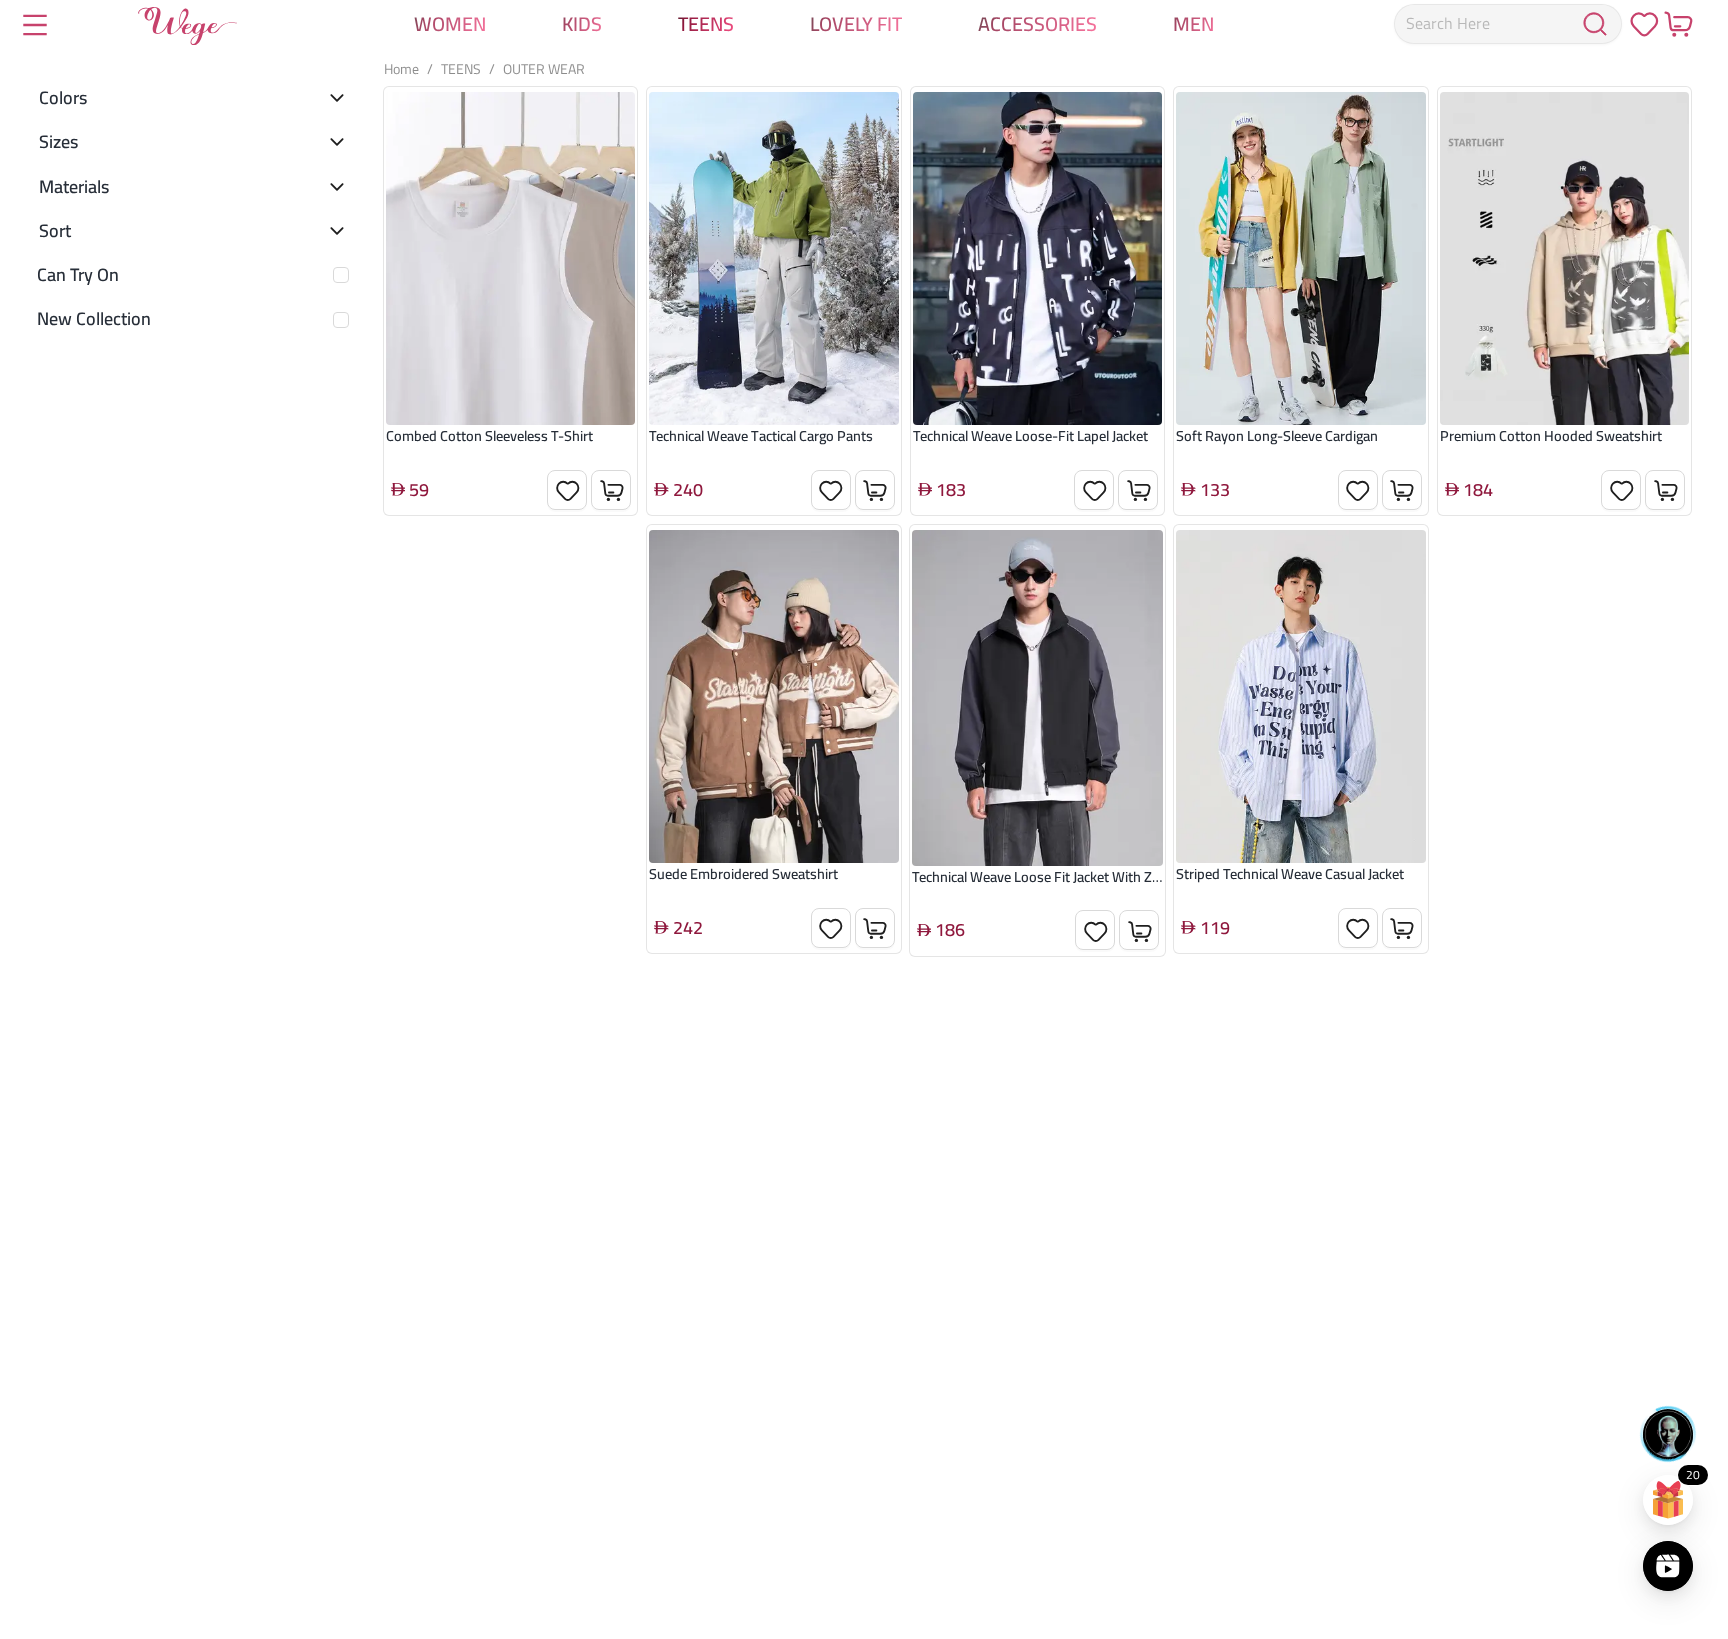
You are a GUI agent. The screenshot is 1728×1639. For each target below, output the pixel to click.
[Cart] (1678, 24)
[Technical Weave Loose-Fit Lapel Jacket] (1038, 258)
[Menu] (35, 27)
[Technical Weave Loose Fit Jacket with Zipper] (1038, 697)
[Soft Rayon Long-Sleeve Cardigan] (1301, 258)
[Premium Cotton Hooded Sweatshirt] (1565, 258)
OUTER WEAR (544, 69)
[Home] (188, 30)
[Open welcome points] (1668, 1500)
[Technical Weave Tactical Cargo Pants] (774, 258)
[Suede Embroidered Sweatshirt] (774, 696)
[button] (193, 90)
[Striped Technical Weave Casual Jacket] (1301, 696)
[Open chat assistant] (1668, 1434)
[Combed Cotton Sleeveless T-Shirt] (511, 258)
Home (401, 69)
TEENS (461, 69)
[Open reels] (1668, 1566)
